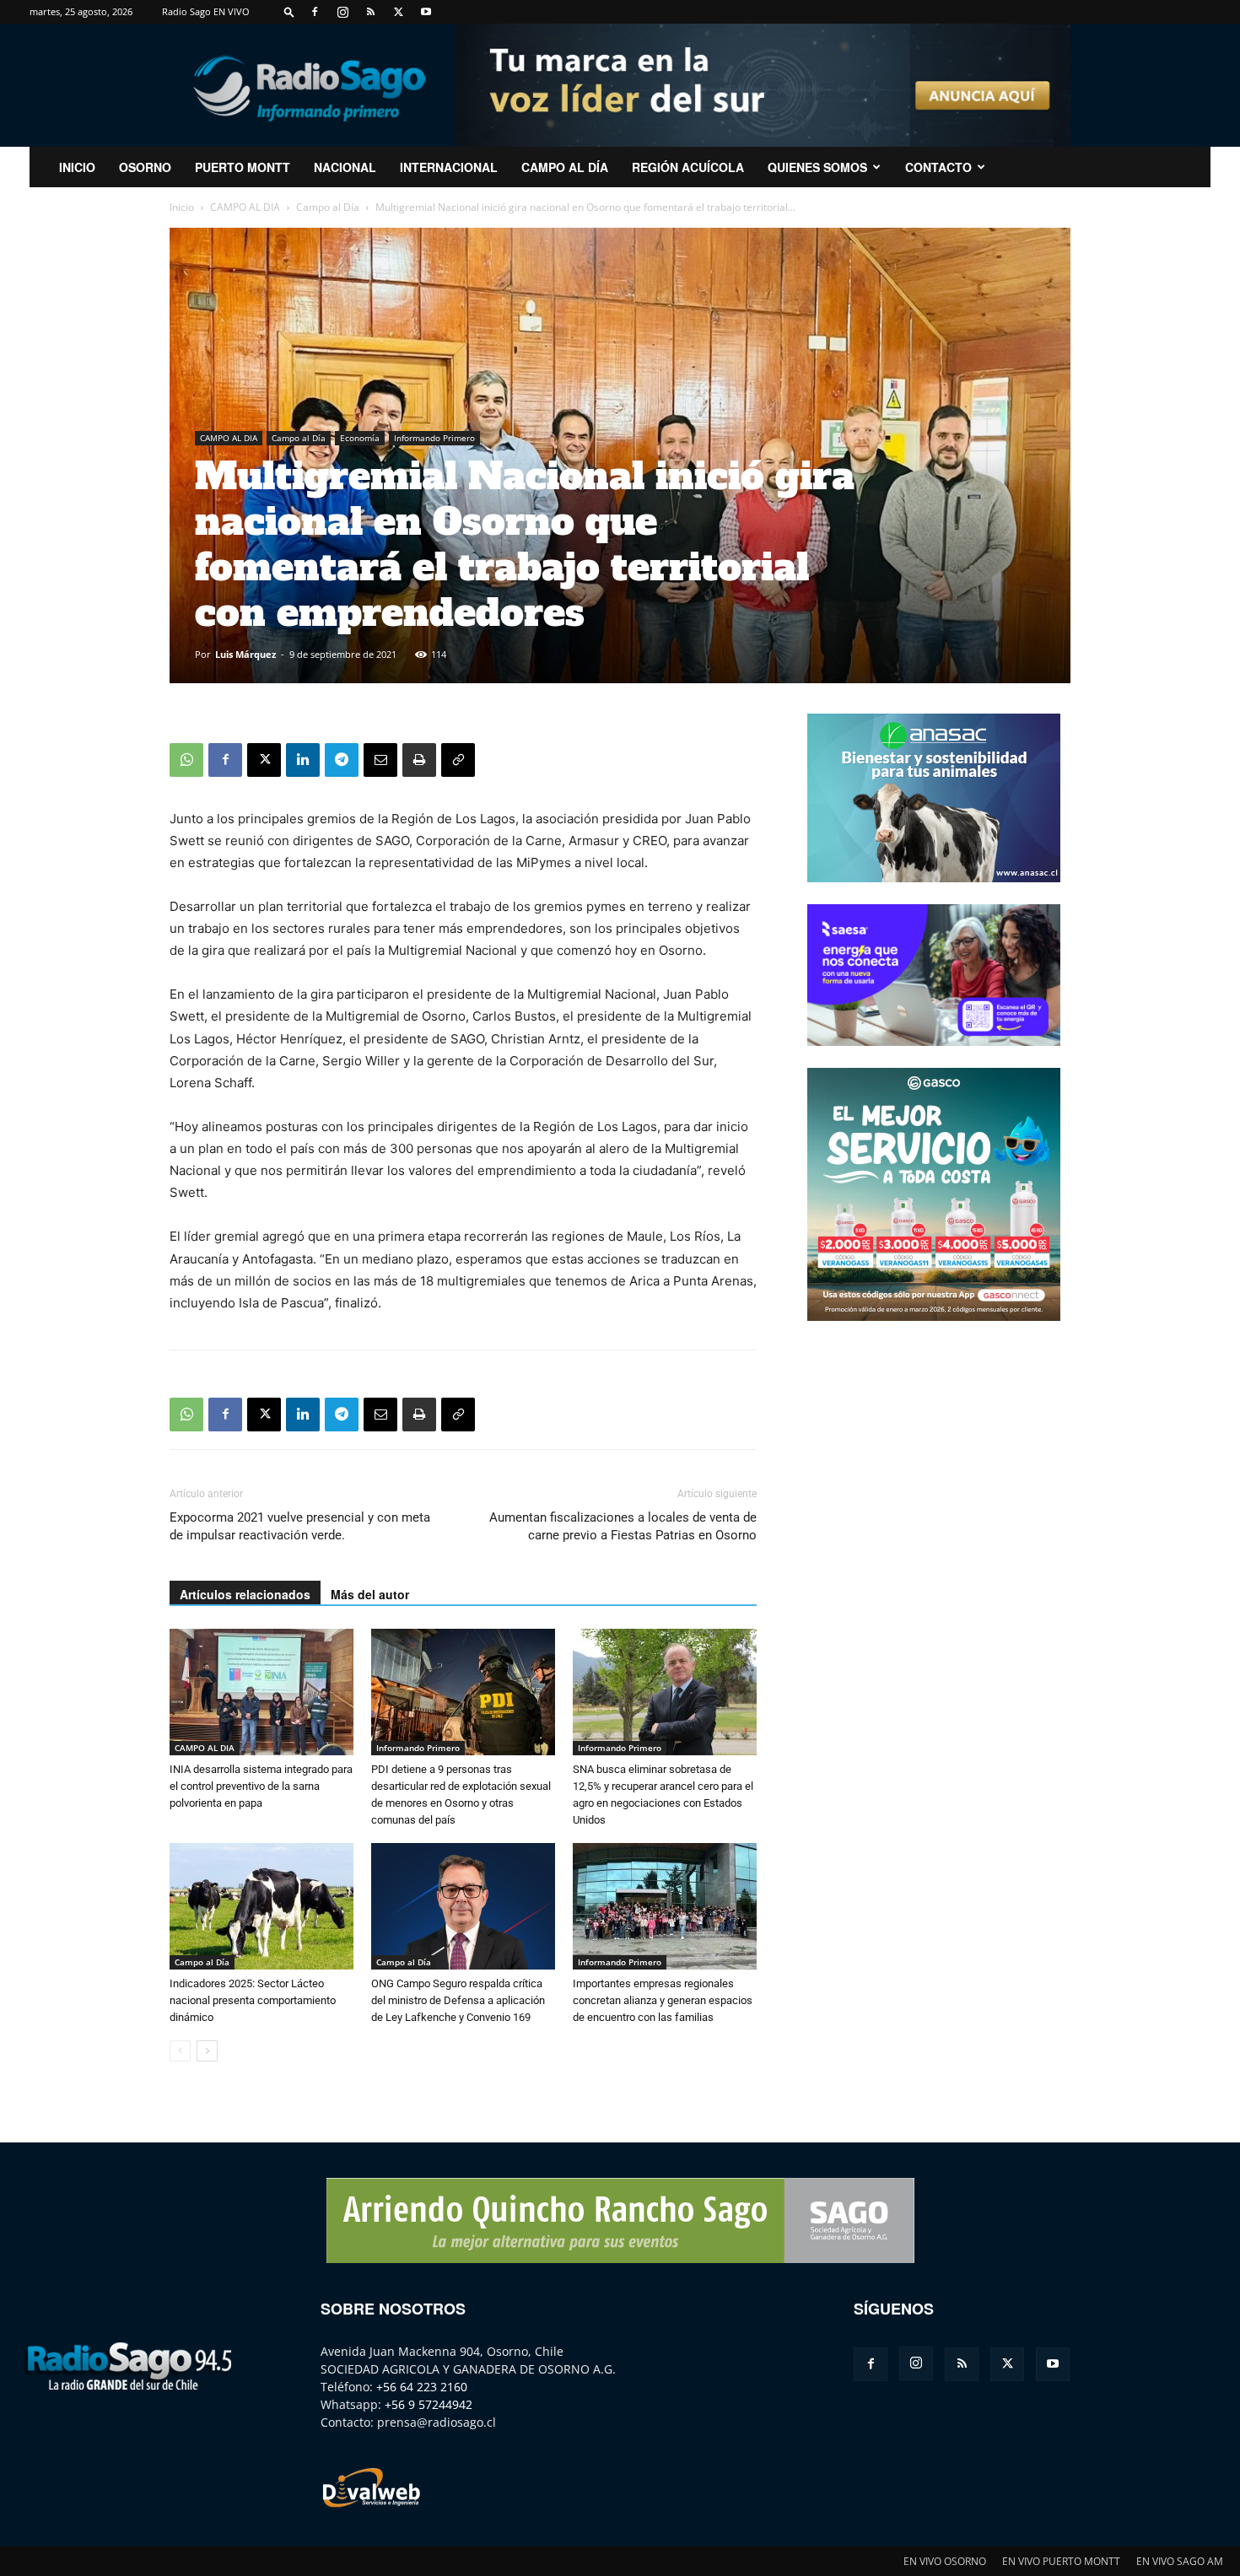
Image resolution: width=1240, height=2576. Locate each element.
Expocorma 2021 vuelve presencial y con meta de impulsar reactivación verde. (300, 1526)
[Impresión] (419, 760)
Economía (360, 438)
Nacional (345, 167)
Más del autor (370, 1594)
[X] (398, 12)
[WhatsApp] (186, 760)
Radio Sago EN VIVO (206, 11)
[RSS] (370, 12)
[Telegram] (342, 760)
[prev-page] (180, 2051)
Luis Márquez (245, 654)
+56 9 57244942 (429, 2404)
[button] (289, 11)
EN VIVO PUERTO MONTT (1061, 2561)
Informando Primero (434, 438)
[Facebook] (315, 12)
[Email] (380, 760)
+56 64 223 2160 (422, 2387)
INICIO (77, 167)
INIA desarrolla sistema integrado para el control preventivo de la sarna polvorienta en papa (261, 1786)
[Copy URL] (458, 760)
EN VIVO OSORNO (945, 2561)
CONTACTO (938, 167)
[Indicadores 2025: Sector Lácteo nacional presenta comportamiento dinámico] (261, 1906)
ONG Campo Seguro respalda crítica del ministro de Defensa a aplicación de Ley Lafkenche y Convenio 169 (458, 2000)
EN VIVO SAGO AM (1180, 2561)
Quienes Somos (817, 167)
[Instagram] (342, 12)
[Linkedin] (303, 760)
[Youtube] (426, 12)
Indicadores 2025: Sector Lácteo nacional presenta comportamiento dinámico (253, 2000)
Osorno (145, 167)
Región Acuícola (688, 167)
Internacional (449, 167)
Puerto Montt (243, 167)
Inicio (182, 207)
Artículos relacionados (245, 1594)
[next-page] (207, 2051)
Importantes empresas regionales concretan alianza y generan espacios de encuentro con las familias (663, 2000)
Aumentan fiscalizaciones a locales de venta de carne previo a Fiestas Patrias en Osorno (623, 1526)
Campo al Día (565, 167)
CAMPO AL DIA (245, 207)
